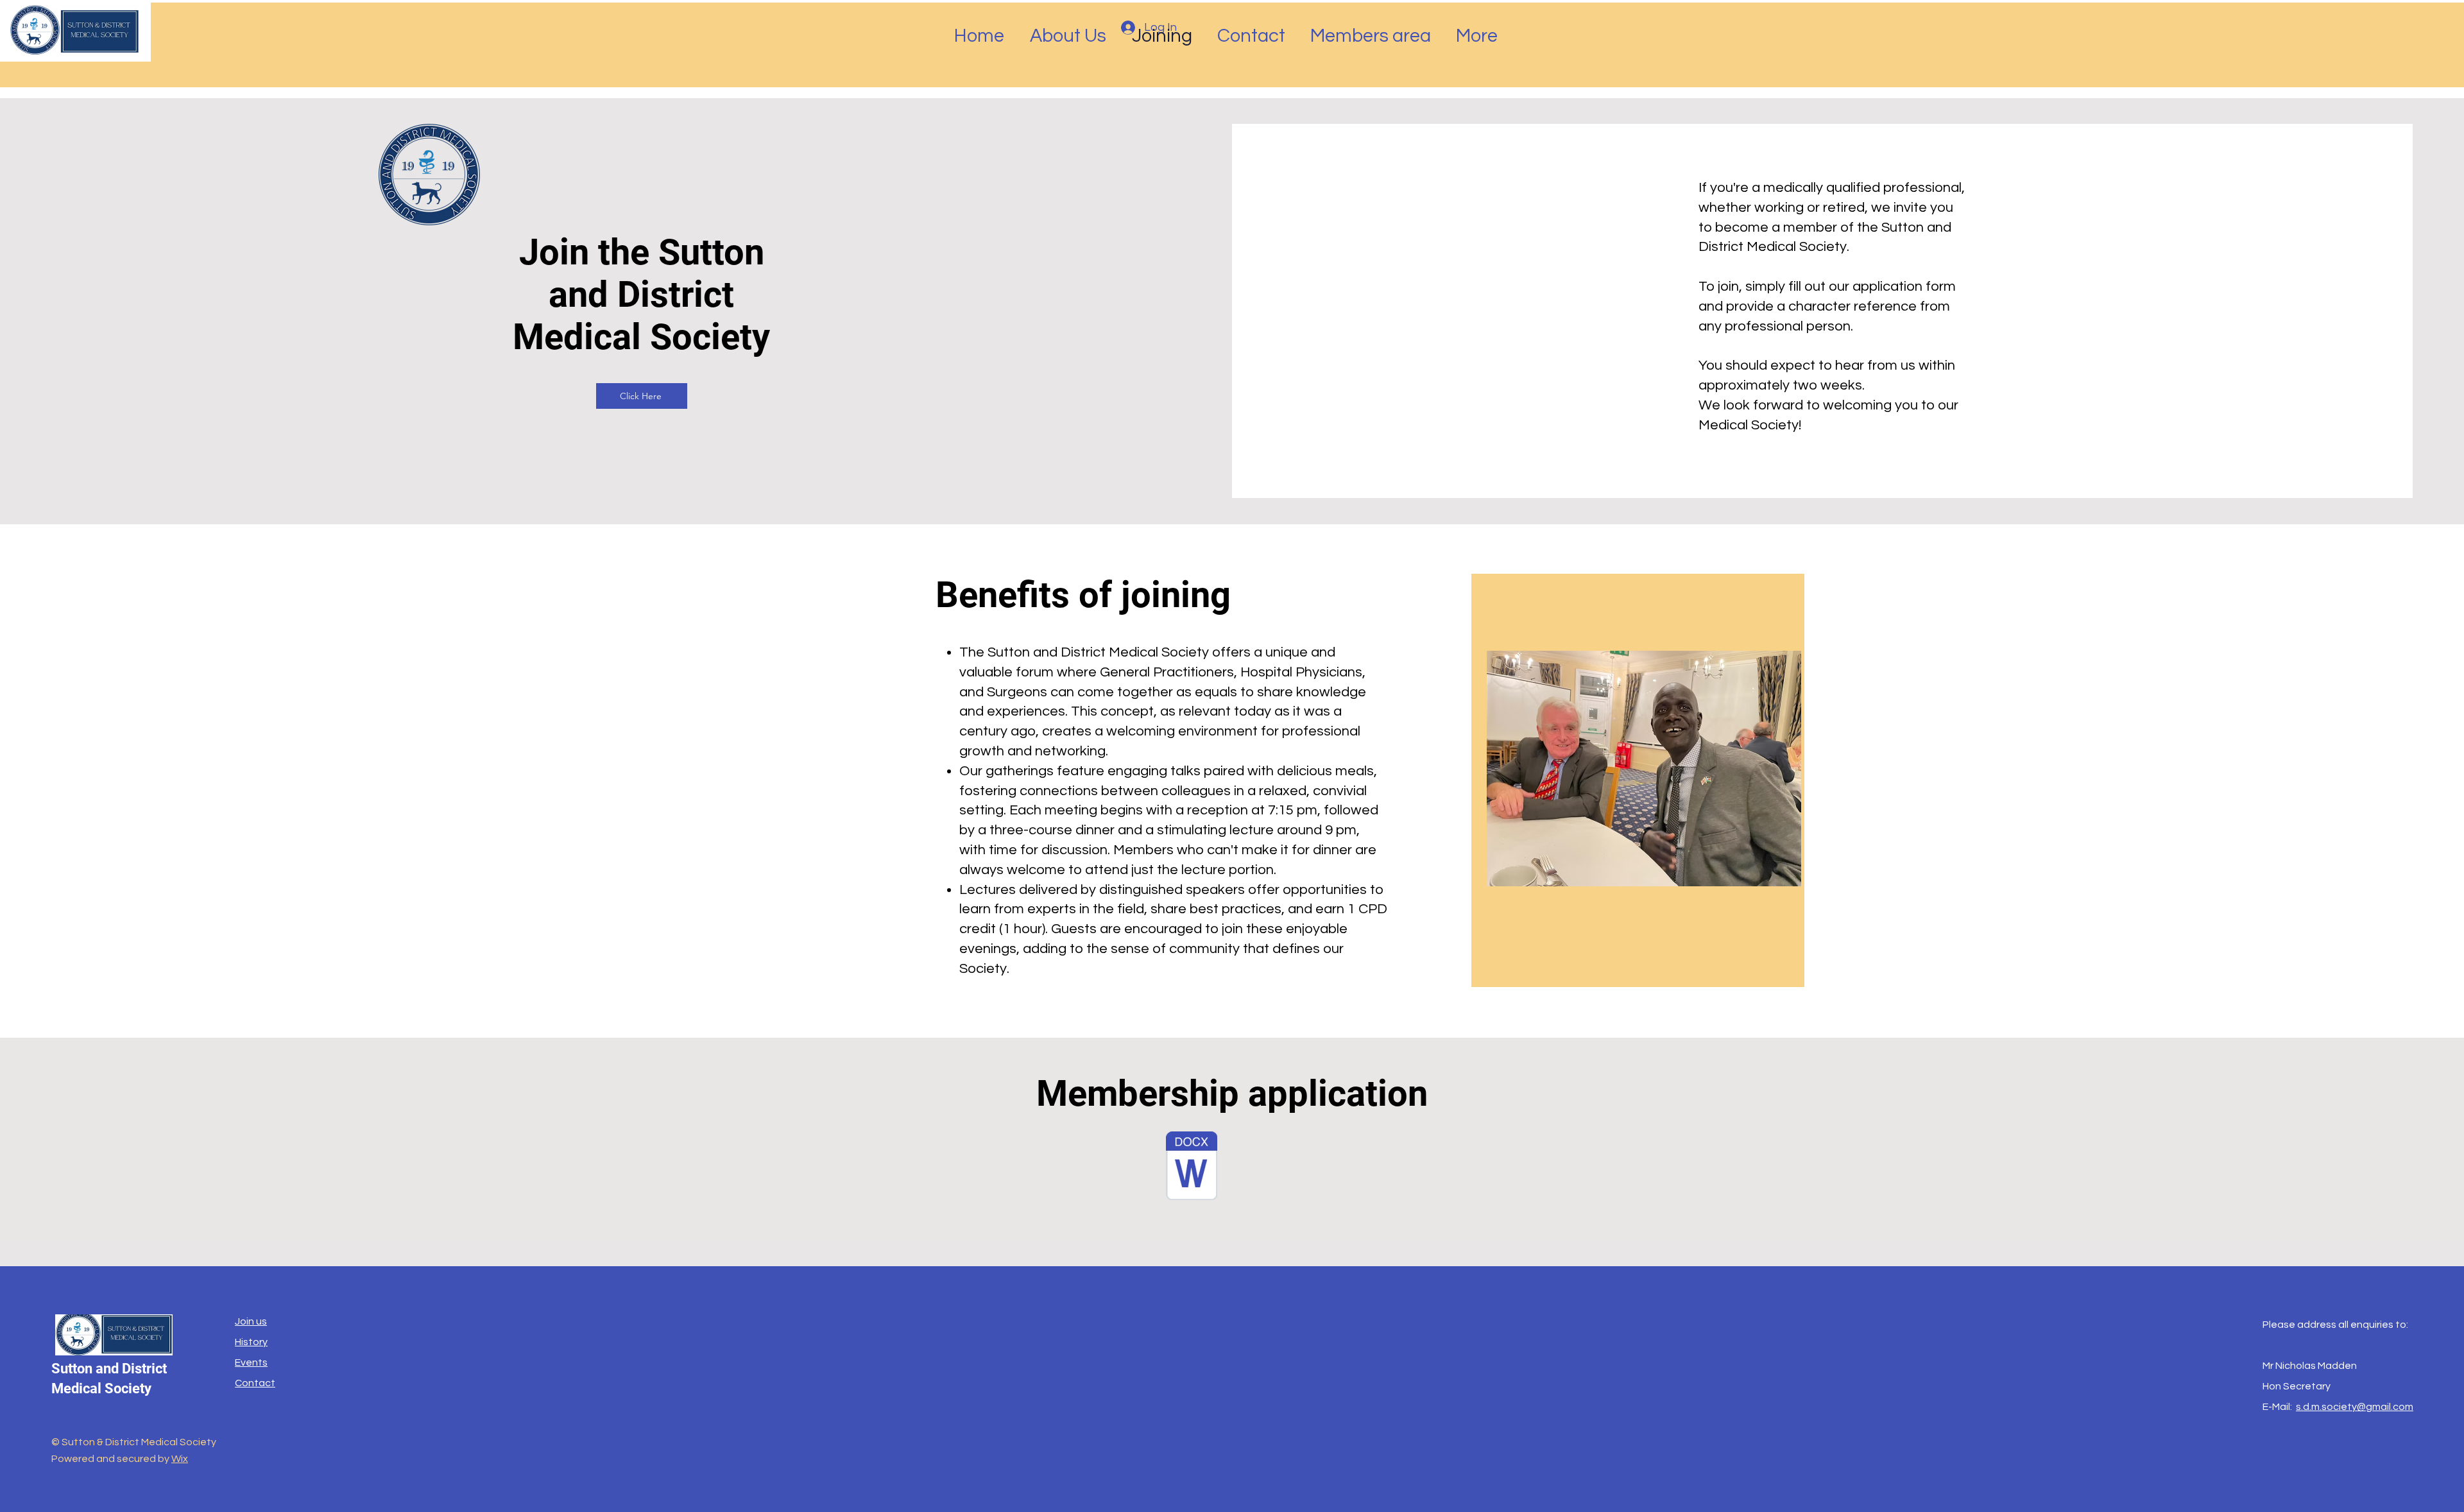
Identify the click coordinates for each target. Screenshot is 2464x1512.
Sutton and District (109, 1369)
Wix (180, 1459)
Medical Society (101, 1388)
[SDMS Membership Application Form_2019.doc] (1192, 1167)
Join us (251, 1321)
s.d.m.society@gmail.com (2355, 1407)
